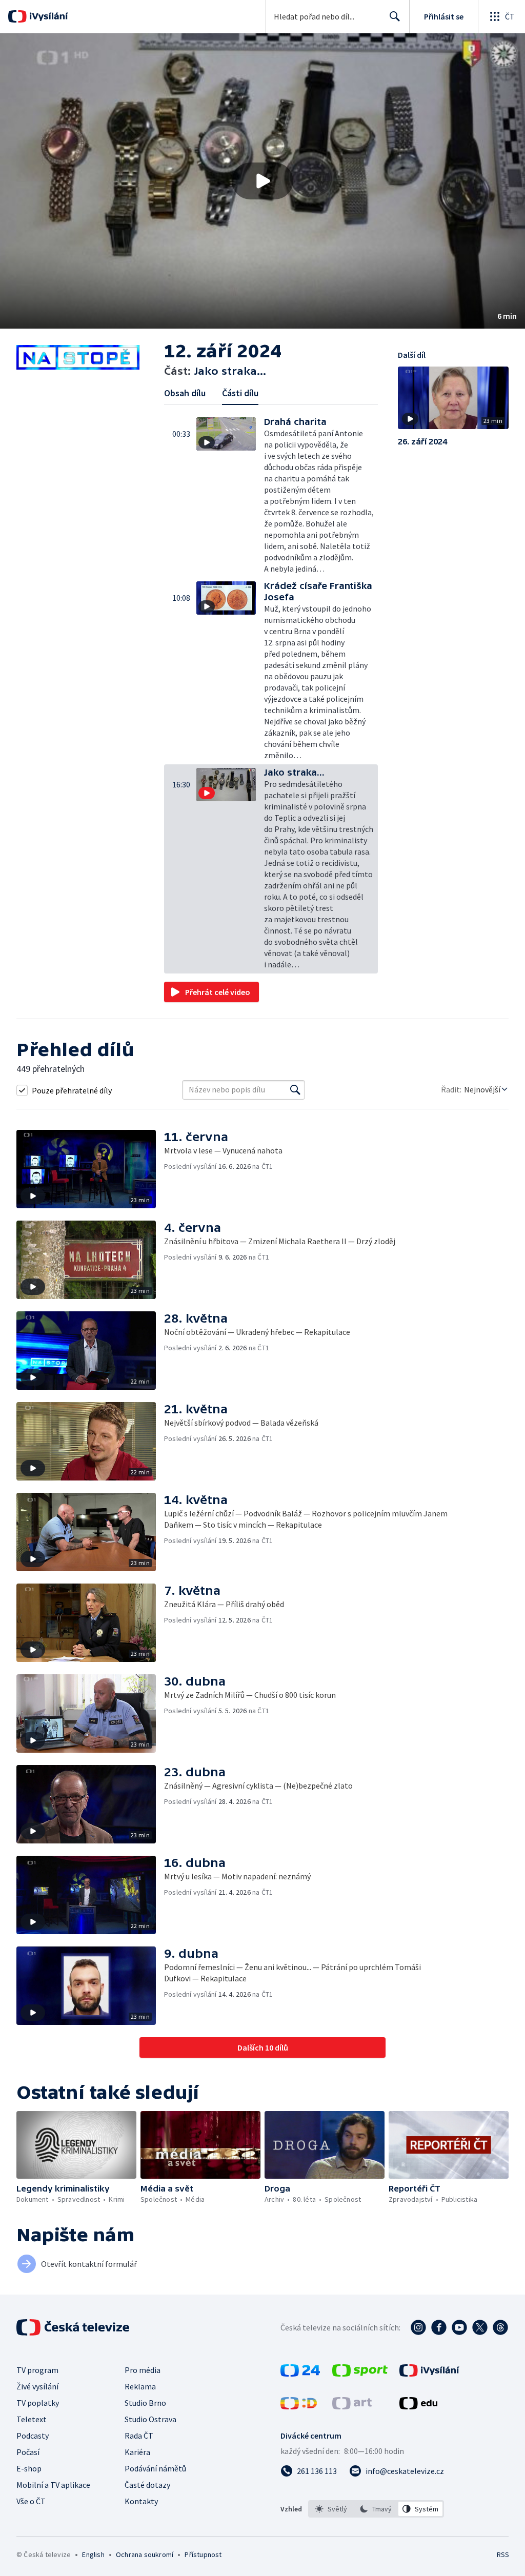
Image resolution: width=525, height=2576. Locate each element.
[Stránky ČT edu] (418, 2406)
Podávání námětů (155, 2468)
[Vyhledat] (295, 1090)
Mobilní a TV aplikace (53, 2485)
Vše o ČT (31, 2501)
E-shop (29, 2468)
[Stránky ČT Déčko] (299, 2406)
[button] (262, 181)
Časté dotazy (147, 2485)
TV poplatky (38, 2403)
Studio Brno (145, 2403)
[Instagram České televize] (418, 2327)
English (93, 2554)
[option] (331, 2509)
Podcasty (33, 2436)
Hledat (395, 16)
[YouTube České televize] (459, 2327)
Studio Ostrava (150, 2419)
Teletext (32, 2419)
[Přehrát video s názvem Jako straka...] (262, 181)
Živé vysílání (37, 2386)
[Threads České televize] (500, 2327)
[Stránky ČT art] (352, 2406)
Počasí (28, 2452)
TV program (37, 2370)
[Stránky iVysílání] (429, 2374)
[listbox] (376, 2509)
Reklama (140, 2386)
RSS (503, 2554)
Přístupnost (203, 2554)
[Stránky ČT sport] (360, 2374)
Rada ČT (139, 2436)
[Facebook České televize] (439, 2327)
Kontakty (141, 2501)
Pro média (143, 2370)
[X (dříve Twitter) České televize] (480, 2327)
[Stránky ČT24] (300, 2374)
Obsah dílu (185, 393)
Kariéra (137, 2452)
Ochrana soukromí (145, 2554)
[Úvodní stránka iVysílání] (47, 16)
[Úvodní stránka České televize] (74, 2327)
